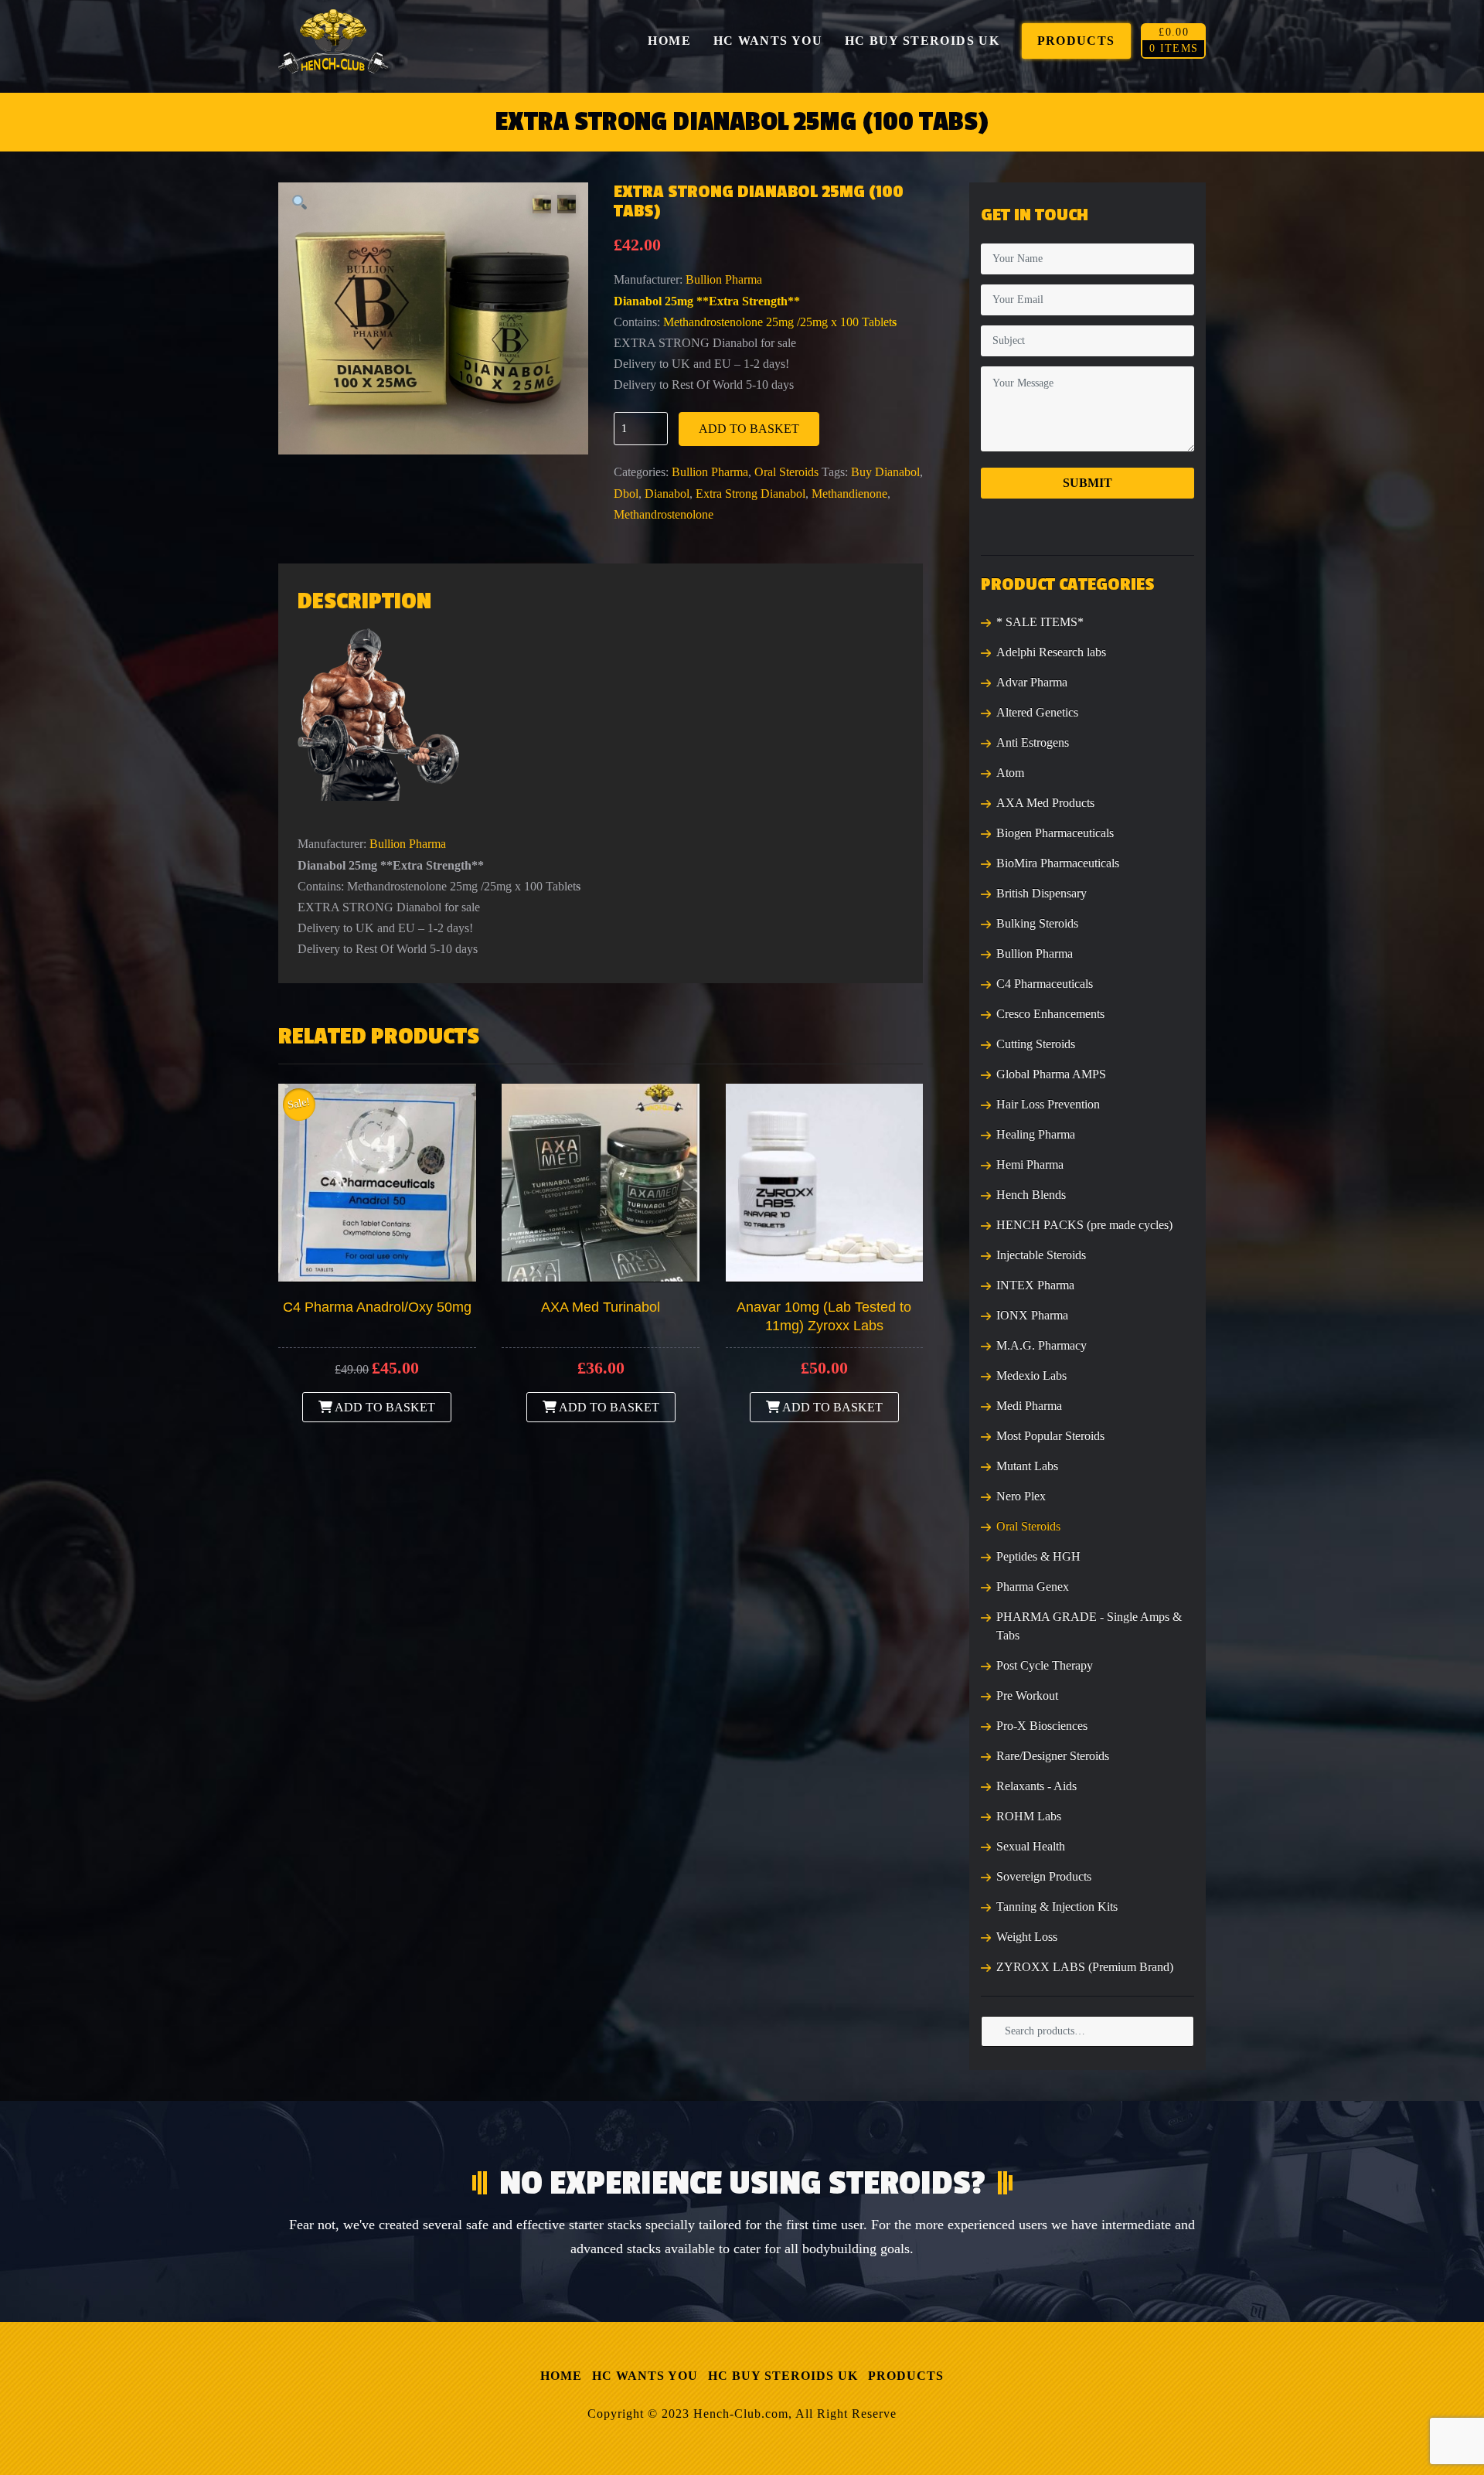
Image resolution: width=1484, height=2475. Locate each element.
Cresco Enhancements (1050, 1014)
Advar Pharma (1032, 682)
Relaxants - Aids (1036, 1786)
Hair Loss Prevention (1048, 1104)
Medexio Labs (1031, 1375)
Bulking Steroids (1037, 923)
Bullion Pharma (724, 279)
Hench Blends (1031, 1195)
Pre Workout (1027, 1695)
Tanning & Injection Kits (1057, 1906)
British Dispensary (1042, 893)
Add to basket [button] (384, 1407)
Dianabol (667, 494)
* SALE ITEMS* (1040, 622)
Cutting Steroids (1036, 1044)
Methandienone (849, 494)
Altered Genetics (1037, 712)
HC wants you (645, 2376)
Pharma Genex (1033, 1586)
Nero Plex (1021, 1496)
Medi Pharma (1029, 1406)
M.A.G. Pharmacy (1042, 1345)
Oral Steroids (786, 472)
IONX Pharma (1032, 1315)
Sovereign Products (1044, 1876)
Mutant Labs (1027, 1466)
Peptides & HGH (1038, 1556)
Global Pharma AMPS (1051, 1074)
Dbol (626, 494)
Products (906, 2376)
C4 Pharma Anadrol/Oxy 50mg (377, 1307)
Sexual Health (1031, 1846)
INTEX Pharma (1035, 1285)
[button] (300, 204)
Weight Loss (1027, 1937)
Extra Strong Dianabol (751, 494)
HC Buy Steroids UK (783, 2376)
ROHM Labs (1029, 1816)
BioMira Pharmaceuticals (1058, 863)
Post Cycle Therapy (1045, 1665)
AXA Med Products (1045, 803)
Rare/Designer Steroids (1053, 1756)
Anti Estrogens (1033, 742)
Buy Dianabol (885, 472)
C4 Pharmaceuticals (1045, 984)
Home (561, 2376)
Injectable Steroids (1041, 1255)
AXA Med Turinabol (601, 1307)
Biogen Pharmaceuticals (1055, 833)
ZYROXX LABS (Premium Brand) (1085, 1967)
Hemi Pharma (1030, 1164)
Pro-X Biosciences (1042, 1726)
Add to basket (749, 429)
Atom (1010, 773)
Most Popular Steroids (1050, 1436)
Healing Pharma (1036, 1134)
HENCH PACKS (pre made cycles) (1084, 1225)
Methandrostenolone (664, 514)
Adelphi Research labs (1051, 652)
